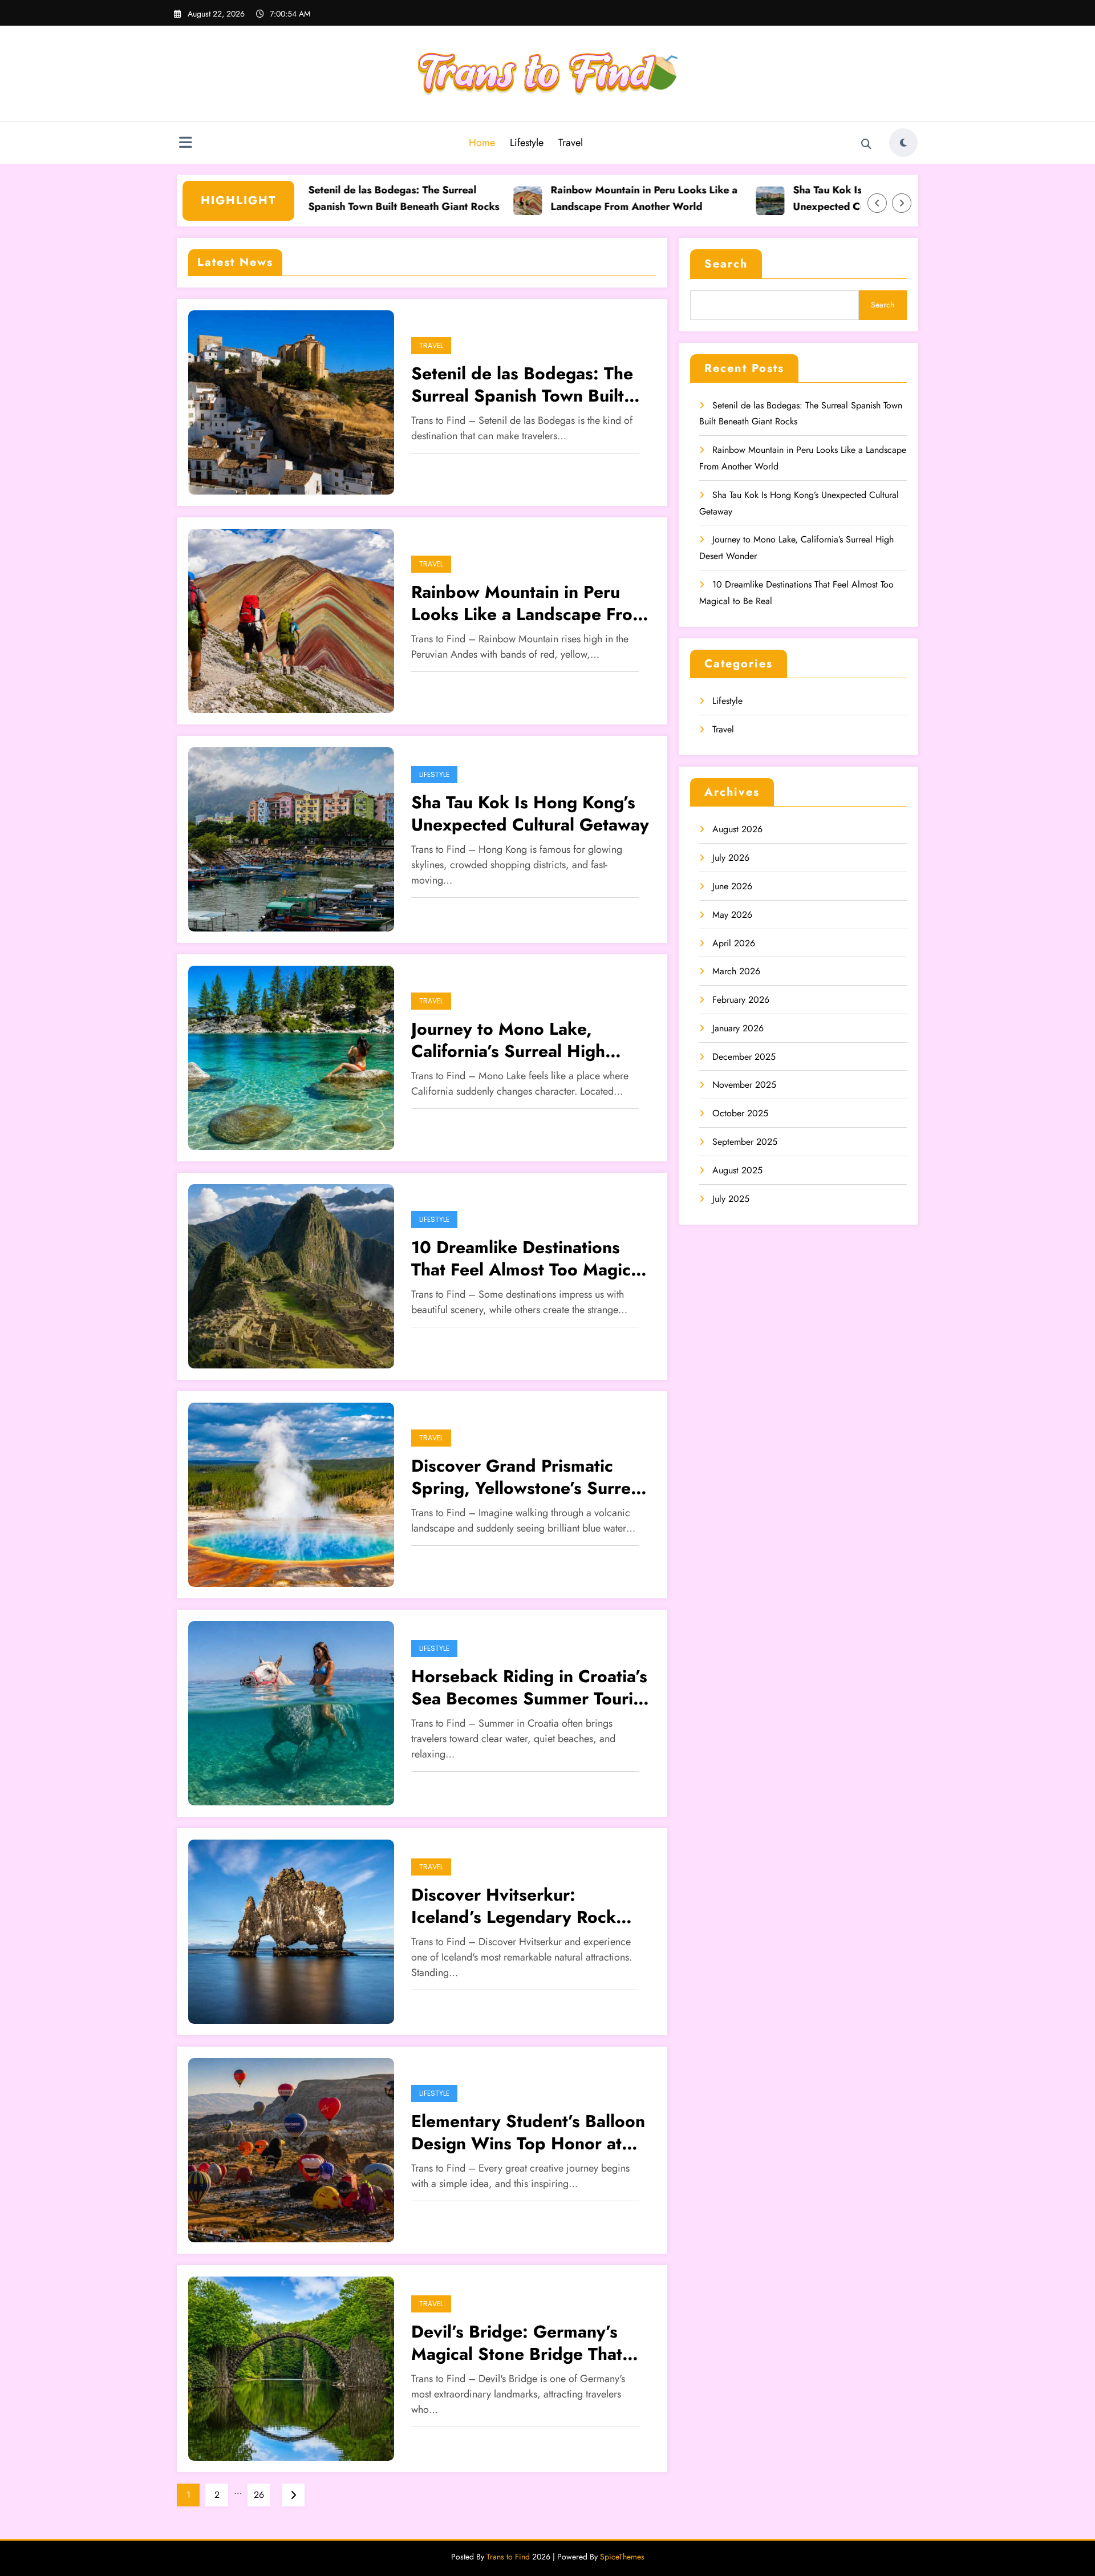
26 (259, 2495)
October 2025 (740, 1113)
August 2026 (737, 829)
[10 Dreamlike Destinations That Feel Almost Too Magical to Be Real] (291, 1275)
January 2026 (738, 1028)
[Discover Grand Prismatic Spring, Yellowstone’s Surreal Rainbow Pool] (291, 1494)
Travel (571, 143)
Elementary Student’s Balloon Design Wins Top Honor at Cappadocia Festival (528, 2132)
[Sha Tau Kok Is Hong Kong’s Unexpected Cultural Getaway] (291, 838)
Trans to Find (508, 2557)
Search (726, 264)
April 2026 (734, 943)
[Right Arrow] (902, 203)
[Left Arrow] (877, 203)
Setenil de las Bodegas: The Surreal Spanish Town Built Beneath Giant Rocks (339, 198)
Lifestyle (527, 143)
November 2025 (744, 1085)
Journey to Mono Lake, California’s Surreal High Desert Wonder (508, 1040)
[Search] (866, 144)
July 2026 (731, 858)
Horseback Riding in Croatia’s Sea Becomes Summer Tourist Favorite (529, 1687)
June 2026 (732, 886)
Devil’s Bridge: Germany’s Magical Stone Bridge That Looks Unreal (517, 2343)
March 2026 (736, 971)
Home (482, 143)
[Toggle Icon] (185, 144)
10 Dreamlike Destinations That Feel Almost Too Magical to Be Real (528, 1258)
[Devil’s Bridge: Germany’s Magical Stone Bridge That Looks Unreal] (291, 2368)
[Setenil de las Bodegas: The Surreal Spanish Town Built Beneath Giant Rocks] (291, 401)
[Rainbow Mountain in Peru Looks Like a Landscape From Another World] (291, 620)
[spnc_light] (903, 143)
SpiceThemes (622, 2557)
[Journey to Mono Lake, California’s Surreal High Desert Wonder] (291, 1057)
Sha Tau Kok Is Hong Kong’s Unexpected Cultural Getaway (800, 198)
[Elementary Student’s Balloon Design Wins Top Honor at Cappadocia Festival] (291, 2149)
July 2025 (731, 1199)
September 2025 (745, 1142)
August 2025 (737, 1170)
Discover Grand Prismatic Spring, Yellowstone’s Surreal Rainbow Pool (528, 1477)
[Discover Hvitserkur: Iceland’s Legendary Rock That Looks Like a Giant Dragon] (291, 1931)
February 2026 (741, 1000)
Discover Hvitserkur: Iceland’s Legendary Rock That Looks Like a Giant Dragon (514, 1906)
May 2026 (732, 915)
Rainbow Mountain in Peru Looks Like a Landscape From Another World (579, 198)
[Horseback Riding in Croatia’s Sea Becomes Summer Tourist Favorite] (291, 1712)
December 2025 (744, 1057)
